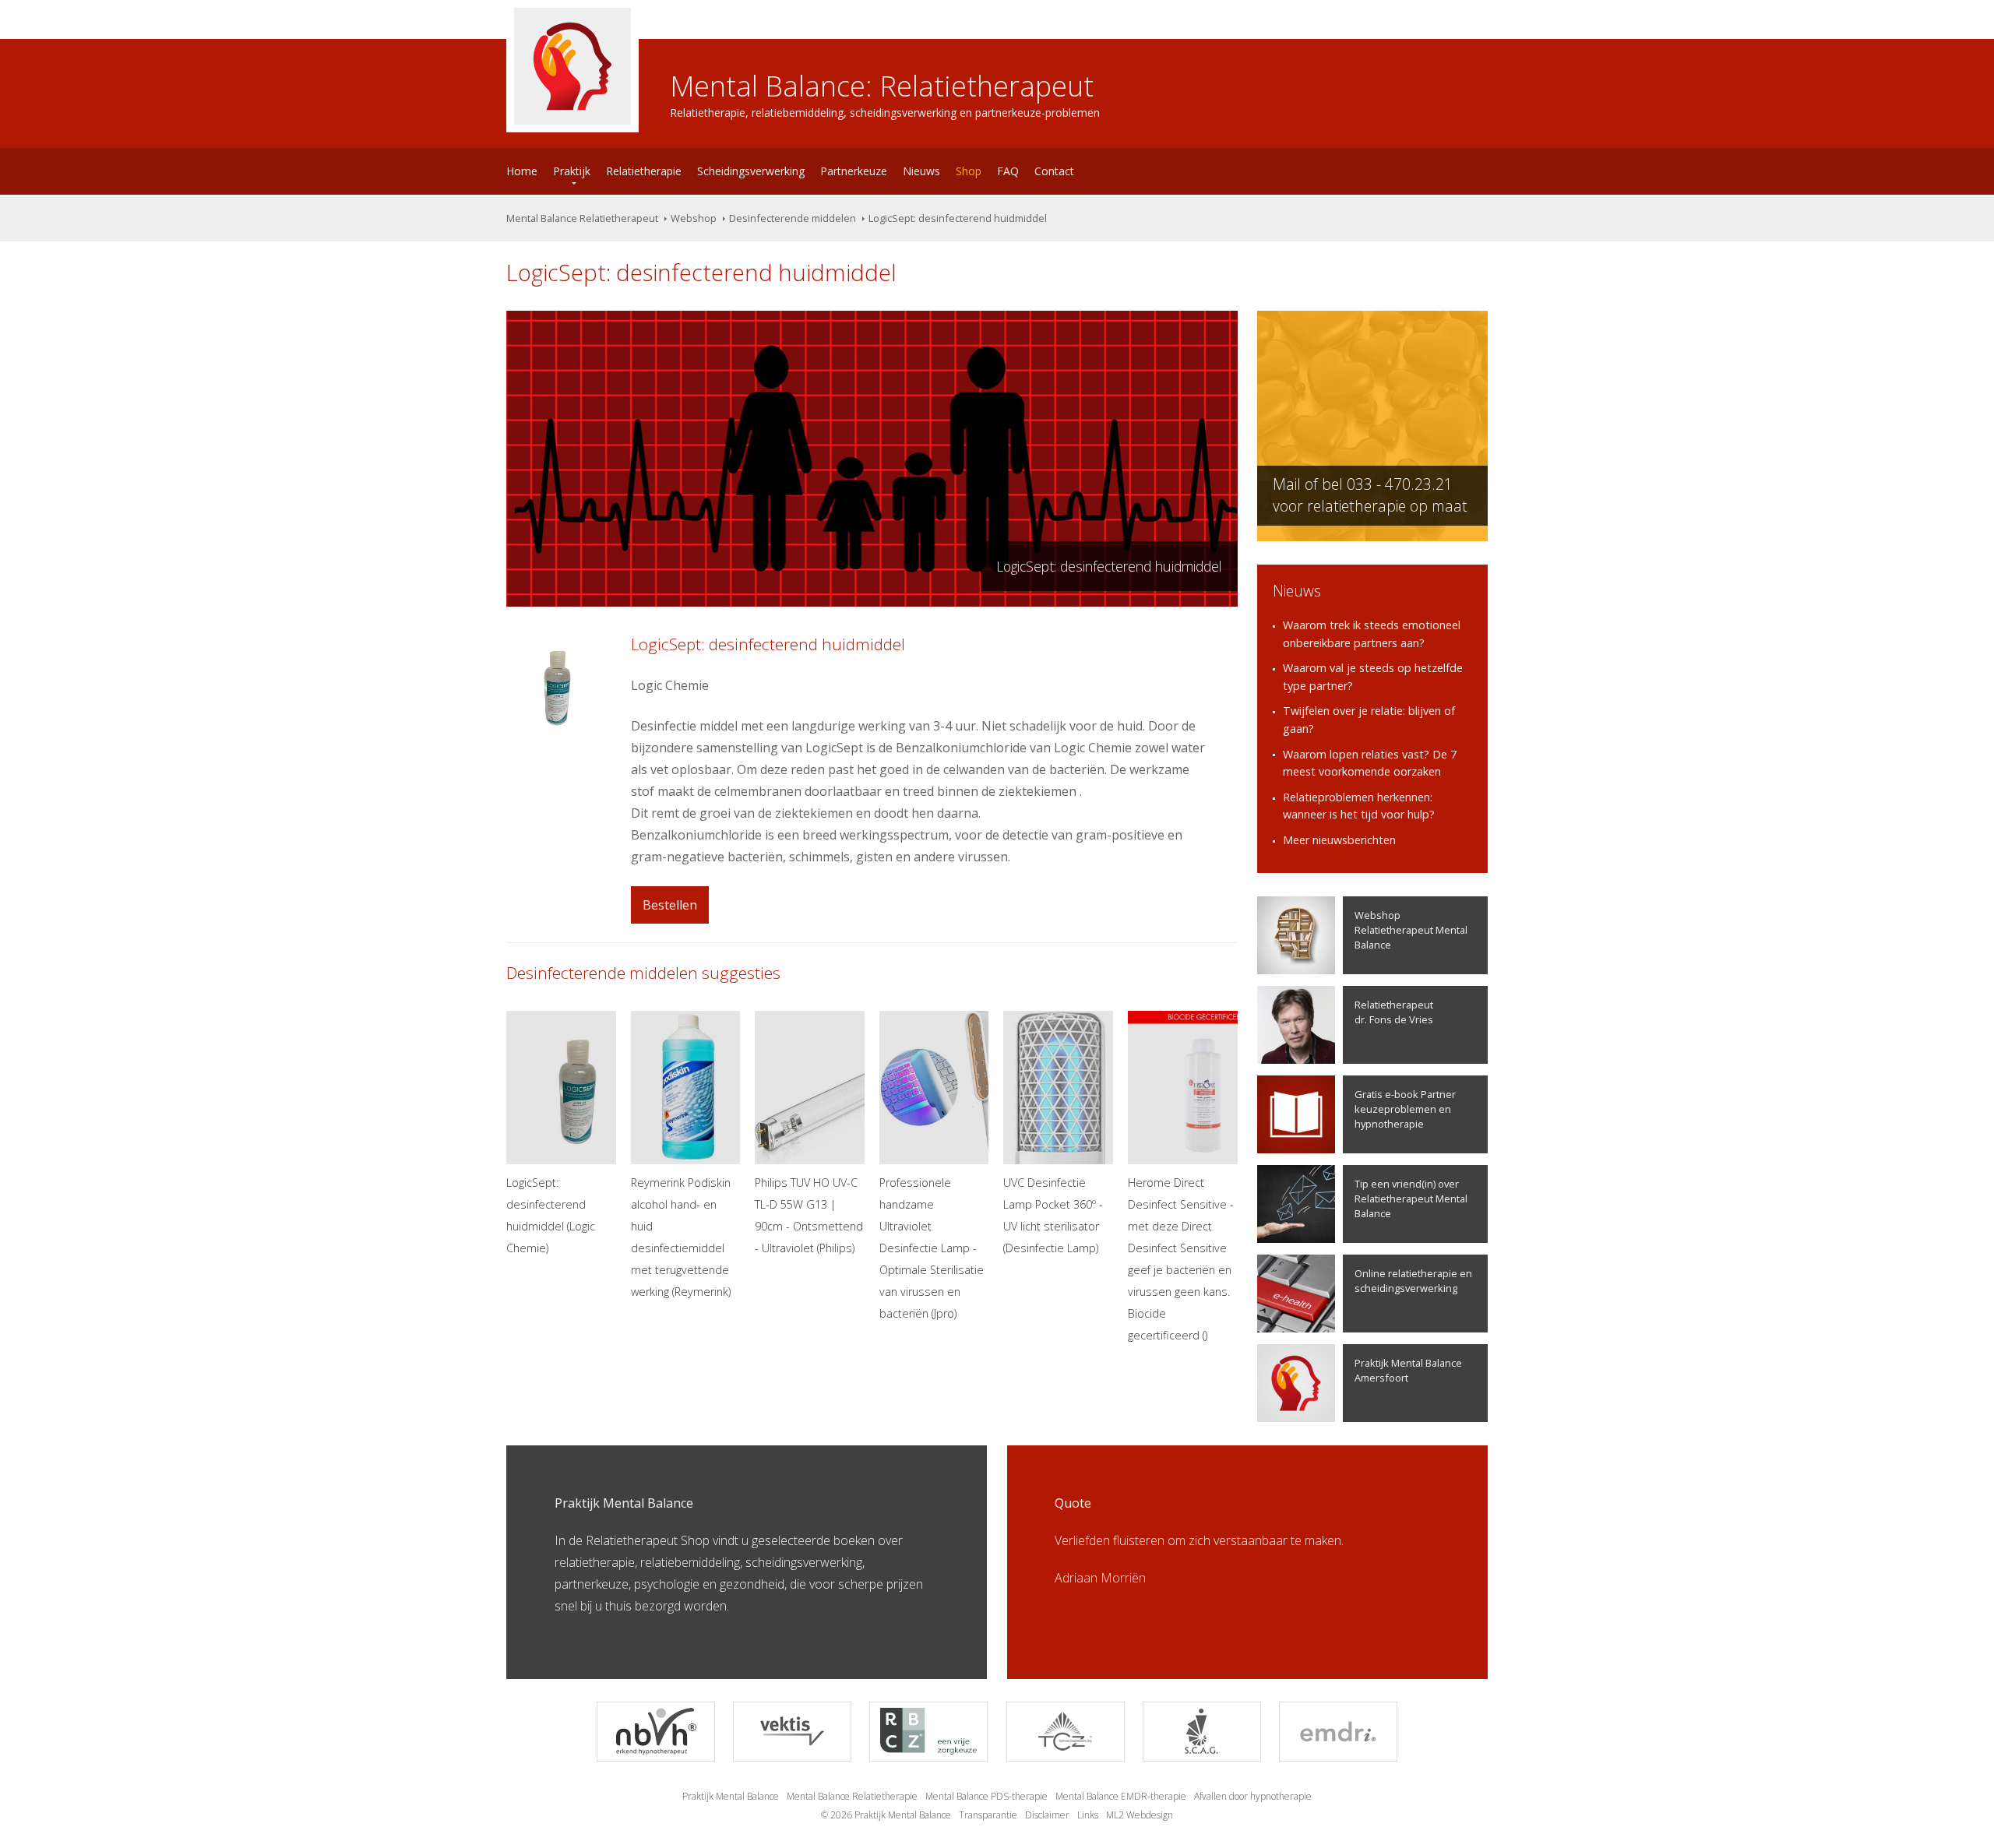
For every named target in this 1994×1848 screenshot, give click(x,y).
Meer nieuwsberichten (1339, 840)
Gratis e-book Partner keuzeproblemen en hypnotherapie (1405, 1109)
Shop (969, 171)
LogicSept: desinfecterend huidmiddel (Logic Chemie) (551, 1215)
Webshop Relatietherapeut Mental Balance (1411, 930)
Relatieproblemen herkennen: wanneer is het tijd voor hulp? (1359, 806)
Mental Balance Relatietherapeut (582, 218)
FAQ (1008, 171)
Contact (1054, 171)
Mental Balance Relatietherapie (852, 1796)
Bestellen (670, 905)
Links (1088, 1815)
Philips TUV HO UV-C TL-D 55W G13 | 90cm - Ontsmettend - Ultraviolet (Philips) (809, 1215)
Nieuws (921, 171)
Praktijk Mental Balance (731, 1796)
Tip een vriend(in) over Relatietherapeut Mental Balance (1411, 1199)
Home (522, 171)
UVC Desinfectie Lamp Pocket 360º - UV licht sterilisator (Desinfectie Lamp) (1053, 1215)
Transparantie (988, 1815)
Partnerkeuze (854, 171)
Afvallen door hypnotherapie (1253, 1796)
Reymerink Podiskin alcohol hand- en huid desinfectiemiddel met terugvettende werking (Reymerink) (681, 1237)
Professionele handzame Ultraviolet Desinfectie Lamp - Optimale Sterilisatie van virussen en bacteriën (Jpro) (932, 1248)
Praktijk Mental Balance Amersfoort (1408, 1370)
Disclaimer (1047, 1815)
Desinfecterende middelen (793, 218)
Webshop (694, 218)
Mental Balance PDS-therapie (986, 1796)
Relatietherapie (644, 171)
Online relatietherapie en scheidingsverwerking (1413, 1281)
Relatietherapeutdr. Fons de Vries (1394, 1012)
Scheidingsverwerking (751, 171)
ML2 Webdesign (1140, 1815)
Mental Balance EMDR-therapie (1121, 1796)
